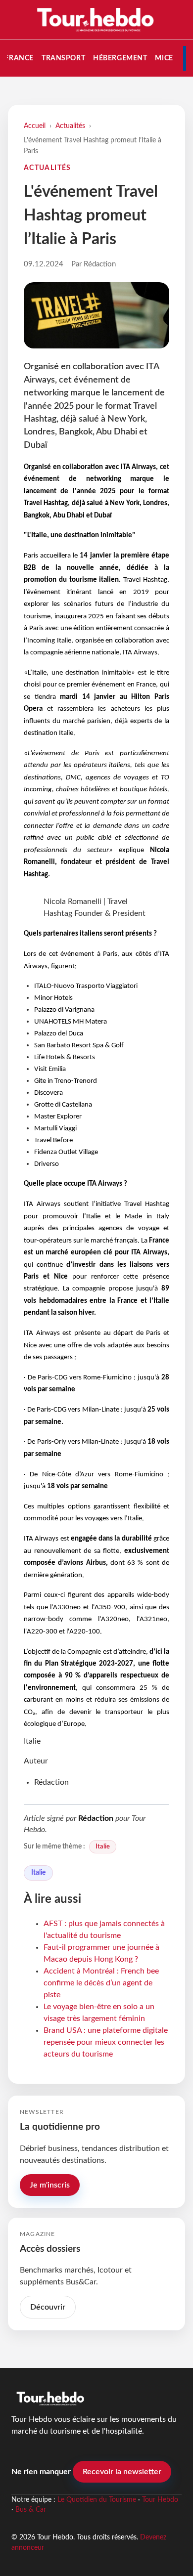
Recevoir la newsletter (122, 2472)
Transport (63, 58)
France (19, 58)
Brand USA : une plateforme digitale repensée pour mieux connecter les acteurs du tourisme (106, 2042)
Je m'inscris (50, 2185)
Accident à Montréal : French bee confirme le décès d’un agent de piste (101, 1983)
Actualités (70, 126)
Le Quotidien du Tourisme (97, 2500)
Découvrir (48, 2307)
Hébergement (120, 58)
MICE (164, 58)
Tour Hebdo (160, 2500)
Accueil (35, 126)
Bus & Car (31, 2510)
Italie (103, 1846)
